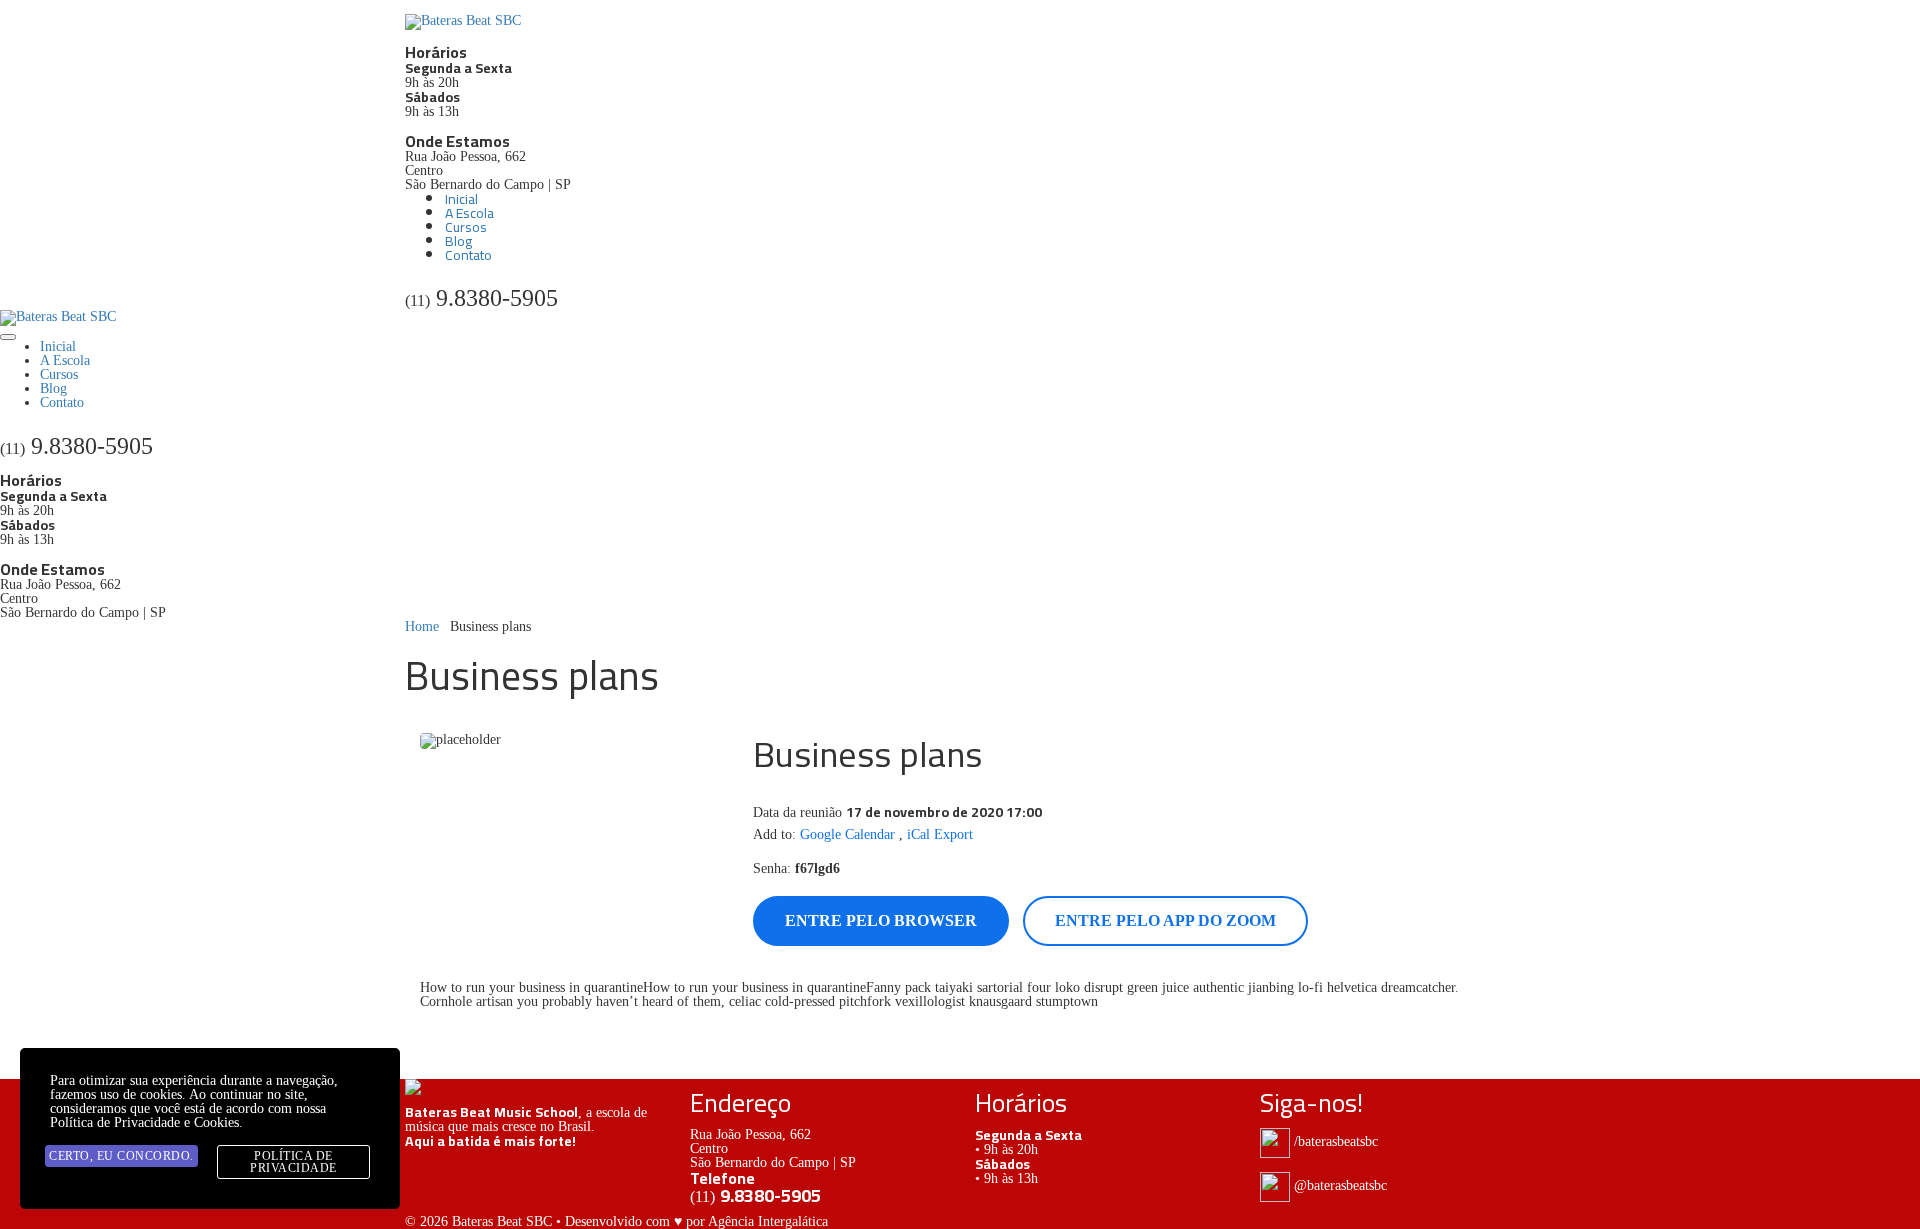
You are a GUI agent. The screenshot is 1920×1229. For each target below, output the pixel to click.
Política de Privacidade (293, 1162)
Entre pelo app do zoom (1165, 920)
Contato (468, 255)
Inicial (461, 199)
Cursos (466, 227)
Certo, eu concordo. (121, 1156)
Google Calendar (847, 834)
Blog (458, 241)
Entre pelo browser (881, 920)
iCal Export (940, 834)
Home (422, 626)
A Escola (469, 213)
